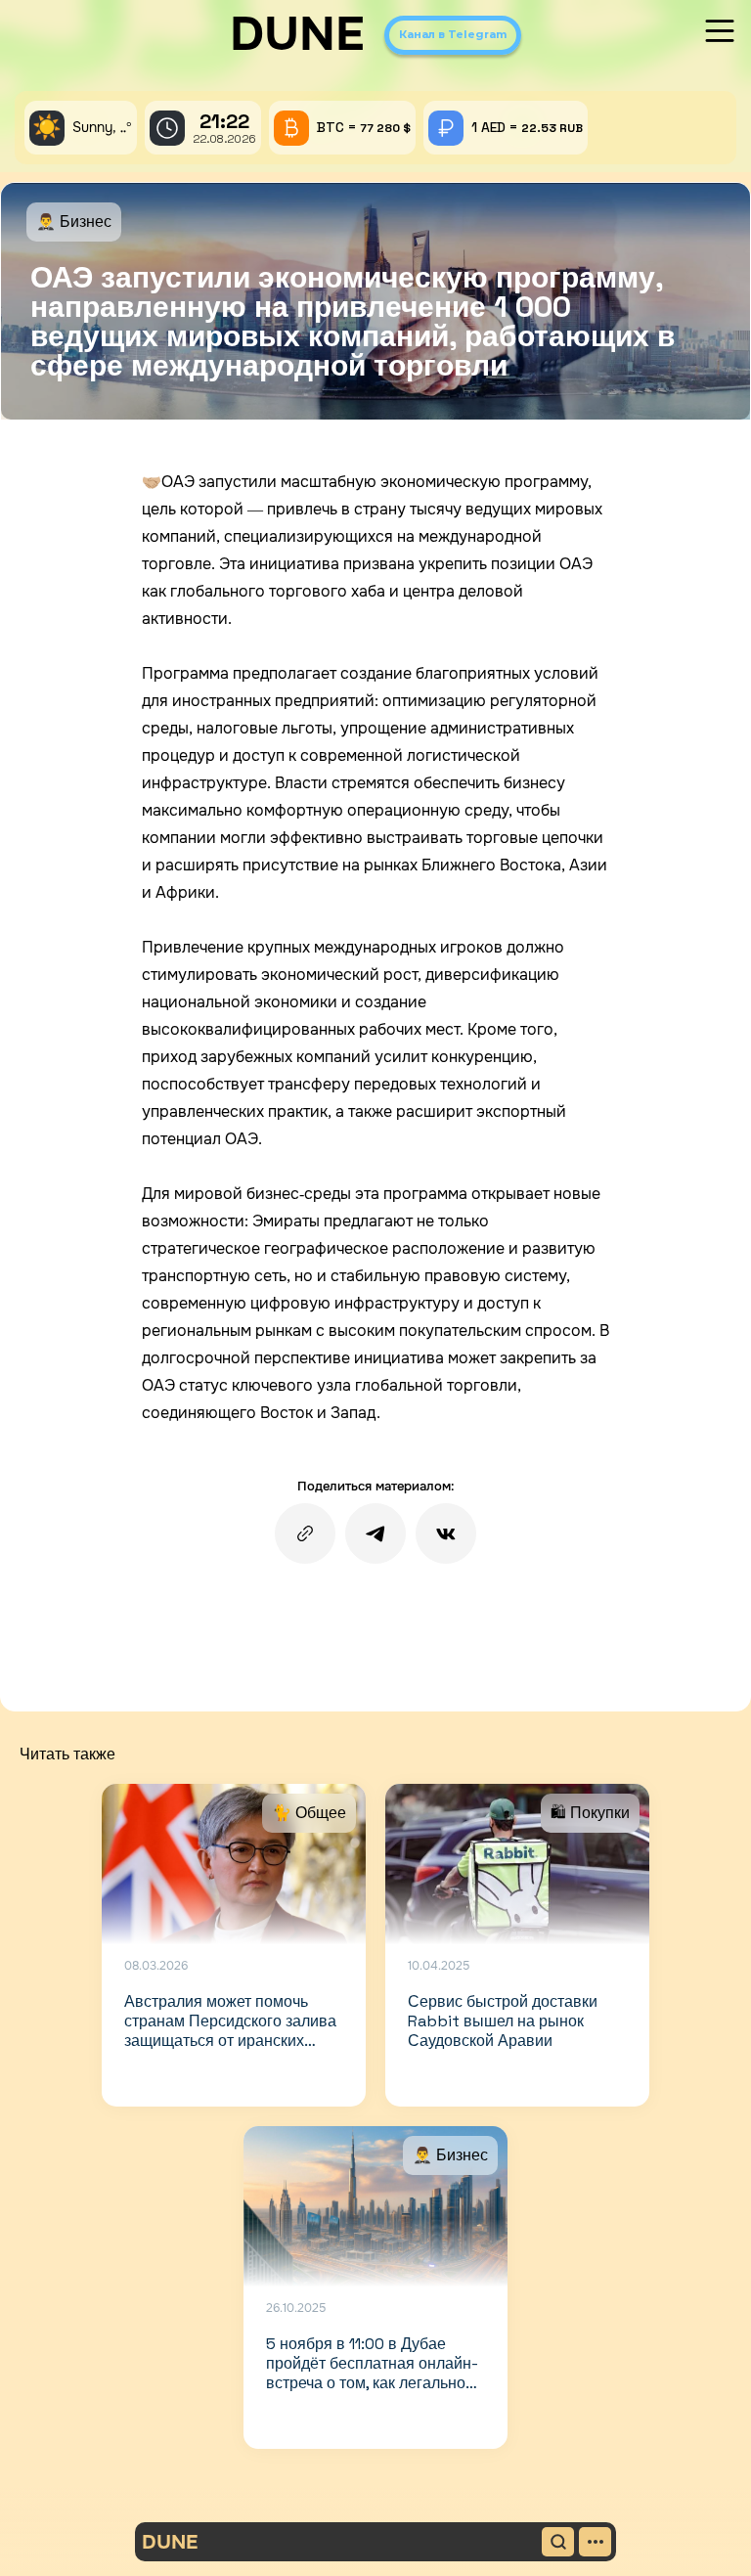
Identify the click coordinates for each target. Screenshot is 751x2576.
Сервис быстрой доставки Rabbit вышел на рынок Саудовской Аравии (503, 2021)
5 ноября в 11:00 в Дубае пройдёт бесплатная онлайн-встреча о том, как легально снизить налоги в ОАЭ (372, 2373)
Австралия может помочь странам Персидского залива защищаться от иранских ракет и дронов (230, 2031)
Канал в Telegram (453, 34)
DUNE (297, 34)
